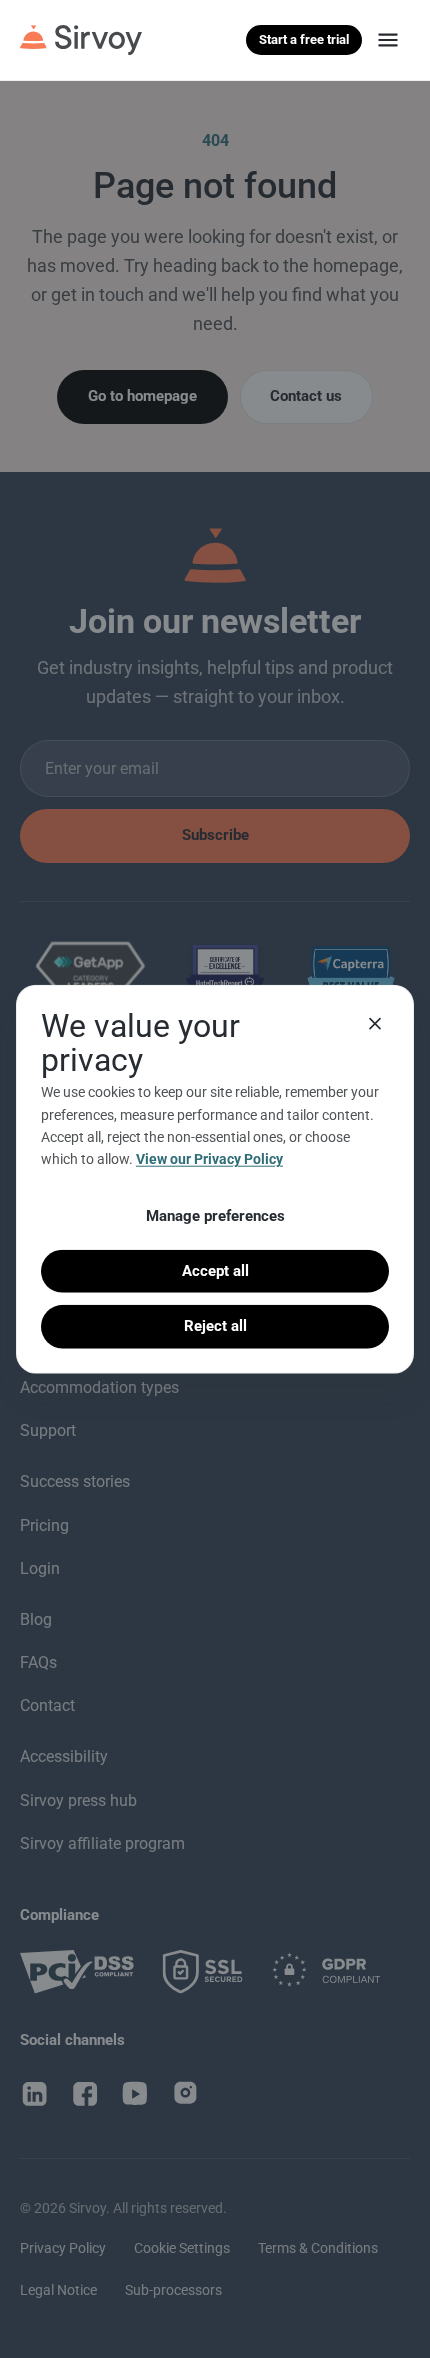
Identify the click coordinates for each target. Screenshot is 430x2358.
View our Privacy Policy (209, 1159)
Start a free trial (304, 39)
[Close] (375, 1024)
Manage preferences (215, 1215)
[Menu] (388, 40)
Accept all (215, 1271)
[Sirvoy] (81, 40)
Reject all (215, 1326)
